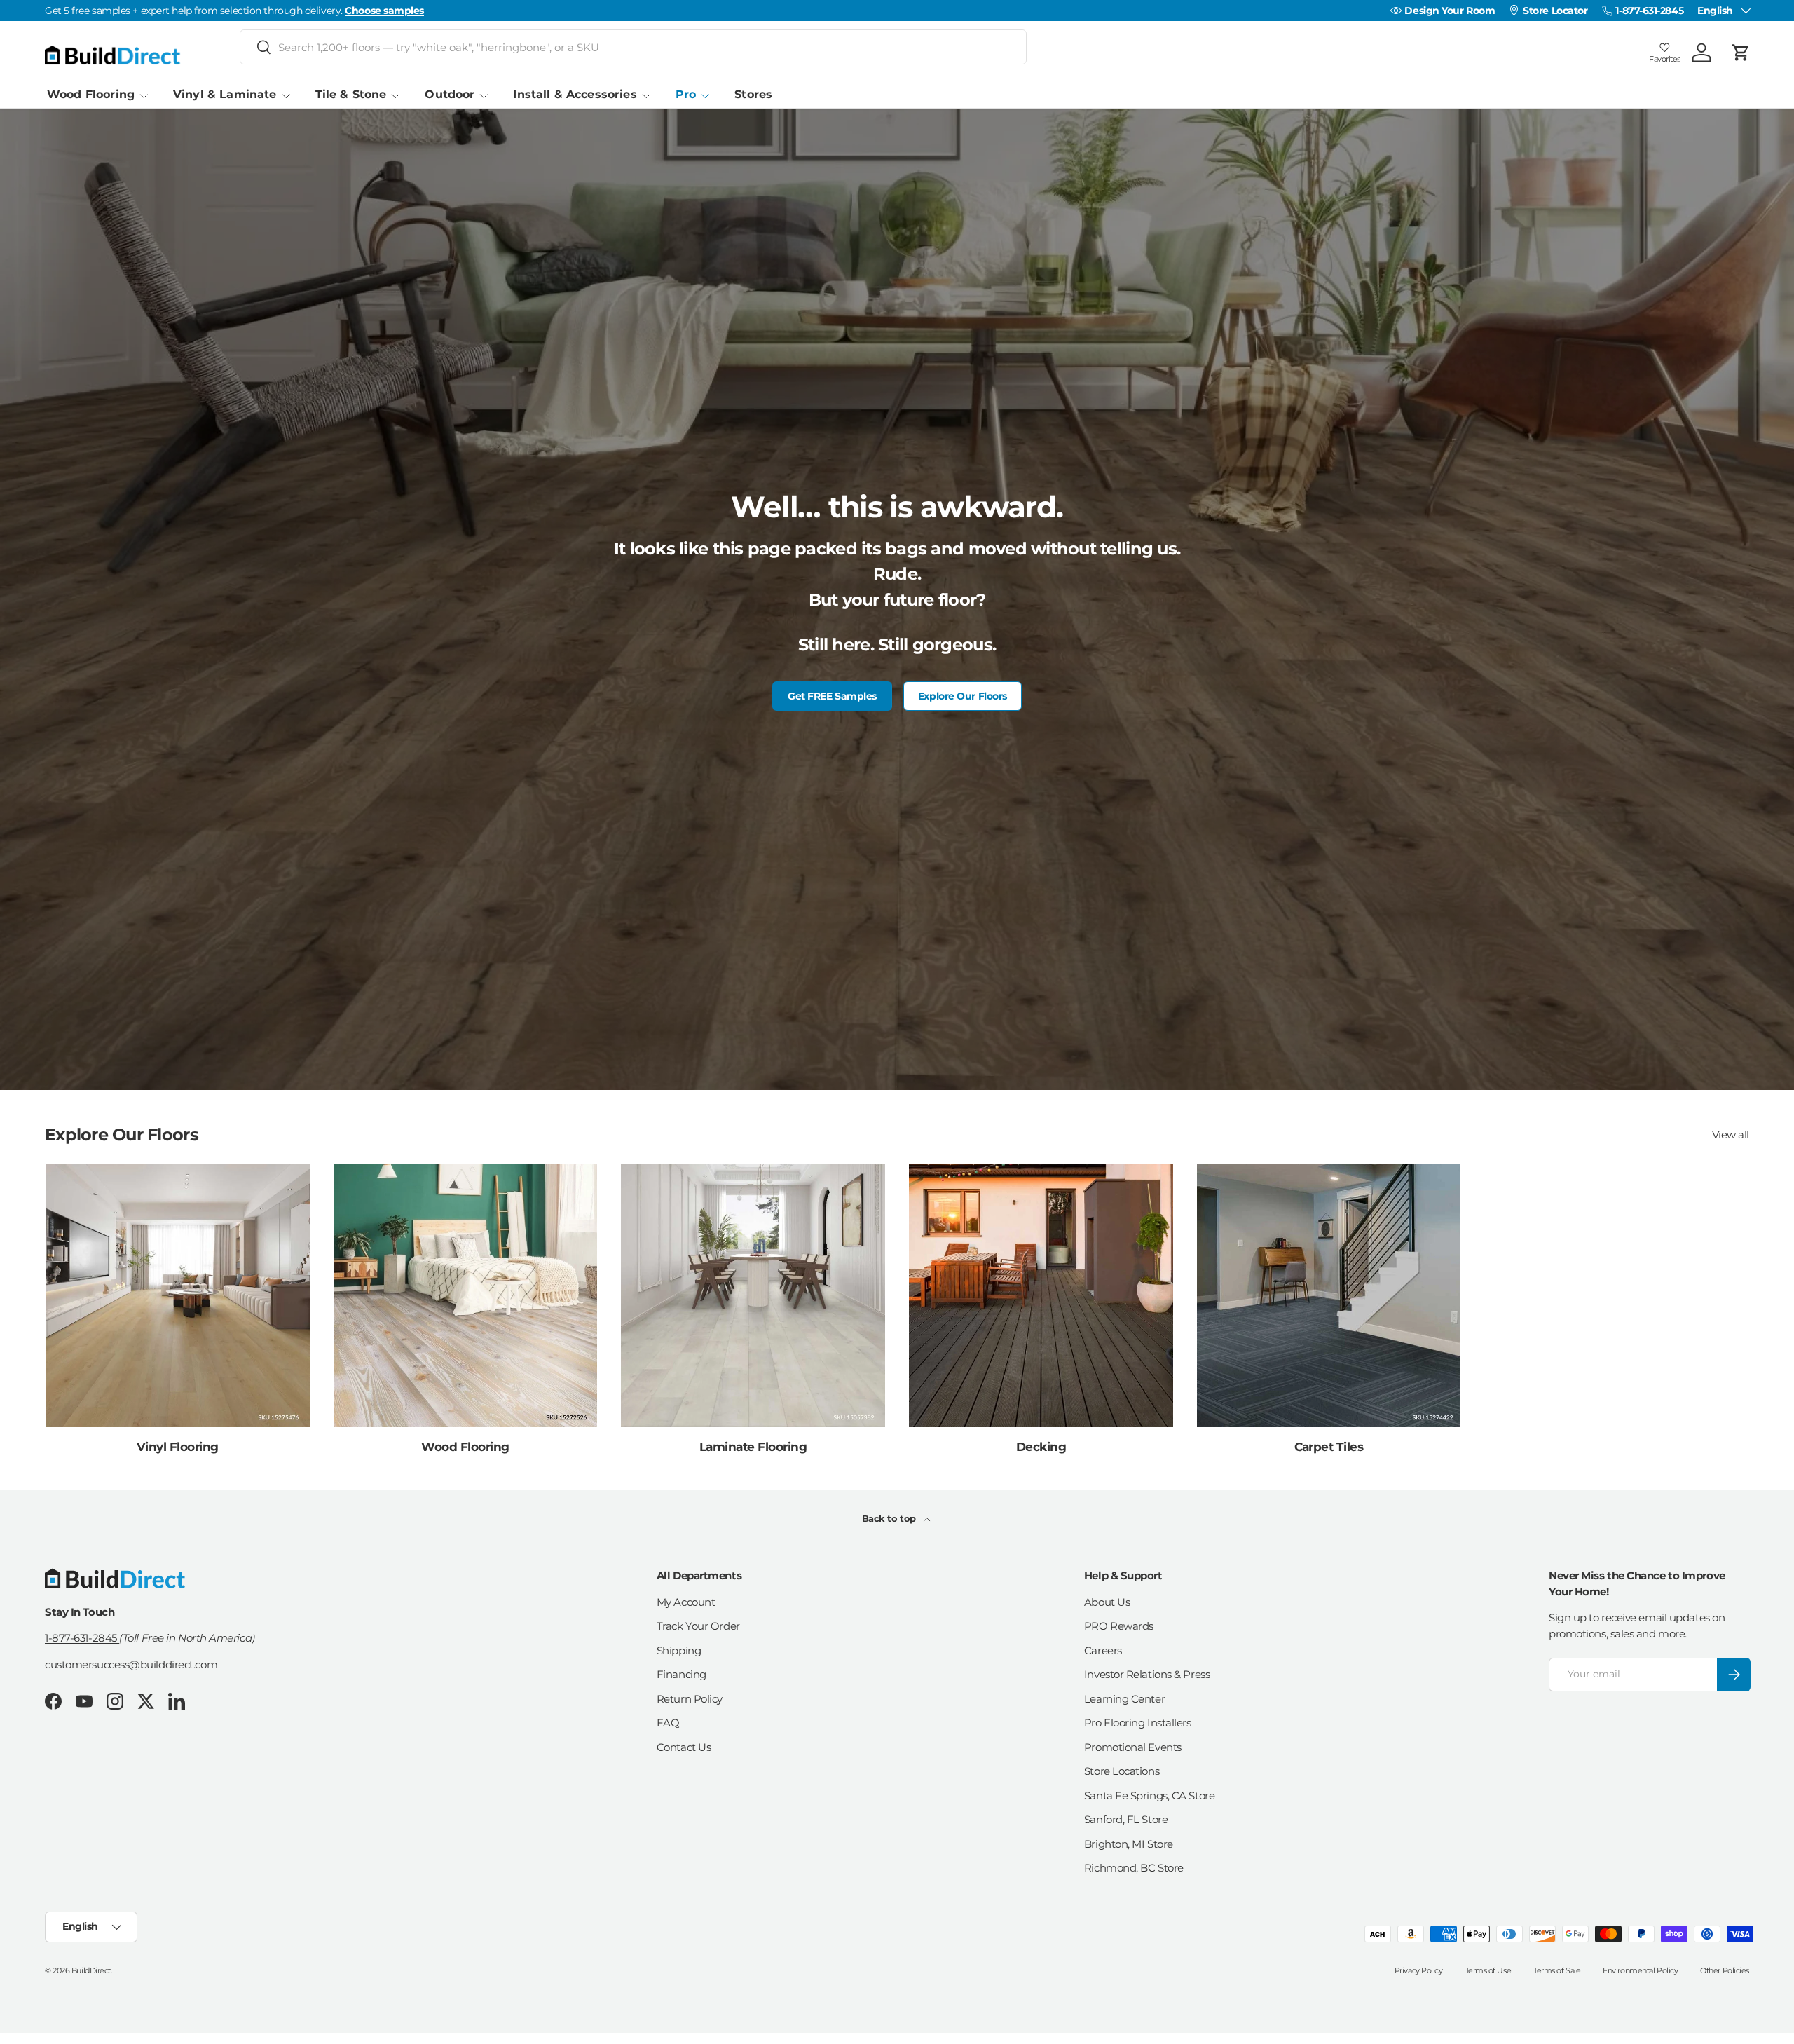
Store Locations (1122, 1771)
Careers (1103, 1650)
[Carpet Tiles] (1329, 1296)
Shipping (679, 1650)
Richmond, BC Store (1134, 1868)
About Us (1107, 1602)
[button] (1741, 53)
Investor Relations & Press (1147, 1674)
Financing (682, 1674)
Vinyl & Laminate (225, 94)
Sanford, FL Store (1126, 1819)
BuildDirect (91, 1970)
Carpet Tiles (1329, 1447)
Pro (686, 94)
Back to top (890, 1518)
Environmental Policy (1640, 1970)
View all (1731, 1135)
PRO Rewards (1119, 1626)
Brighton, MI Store (1129, 1844)
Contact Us (684, 1747)
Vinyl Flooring (178, 1447)
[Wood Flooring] (466, 1296)
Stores (753, 94)
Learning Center (1124, 1699)
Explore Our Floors (963, 696)
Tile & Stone (351, 94)
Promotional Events (1133, 1747)
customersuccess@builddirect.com (131, 1664)
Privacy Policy (1419, 1970)
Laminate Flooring (753, 1447)
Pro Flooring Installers (1138, 1723)
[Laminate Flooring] (753, 1296)
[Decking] (1041, 1296)
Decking (1041, 1447)
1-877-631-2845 (82, 1638)
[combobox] (633, 47)
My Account (686, 1602)
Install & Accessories (575, 94)
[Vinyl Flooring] (178, 1296)
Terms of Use (1488, 1970)
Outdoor (450, 94)
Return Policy (690, 1699)
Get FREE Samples (832, 696)
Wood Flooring (91, 94)
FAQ (668, 1723)
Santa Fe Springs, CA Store (1149, 1796)
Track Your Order (698, 1626)
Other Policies (1725, 1970)
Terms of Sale (1557, 1970)
